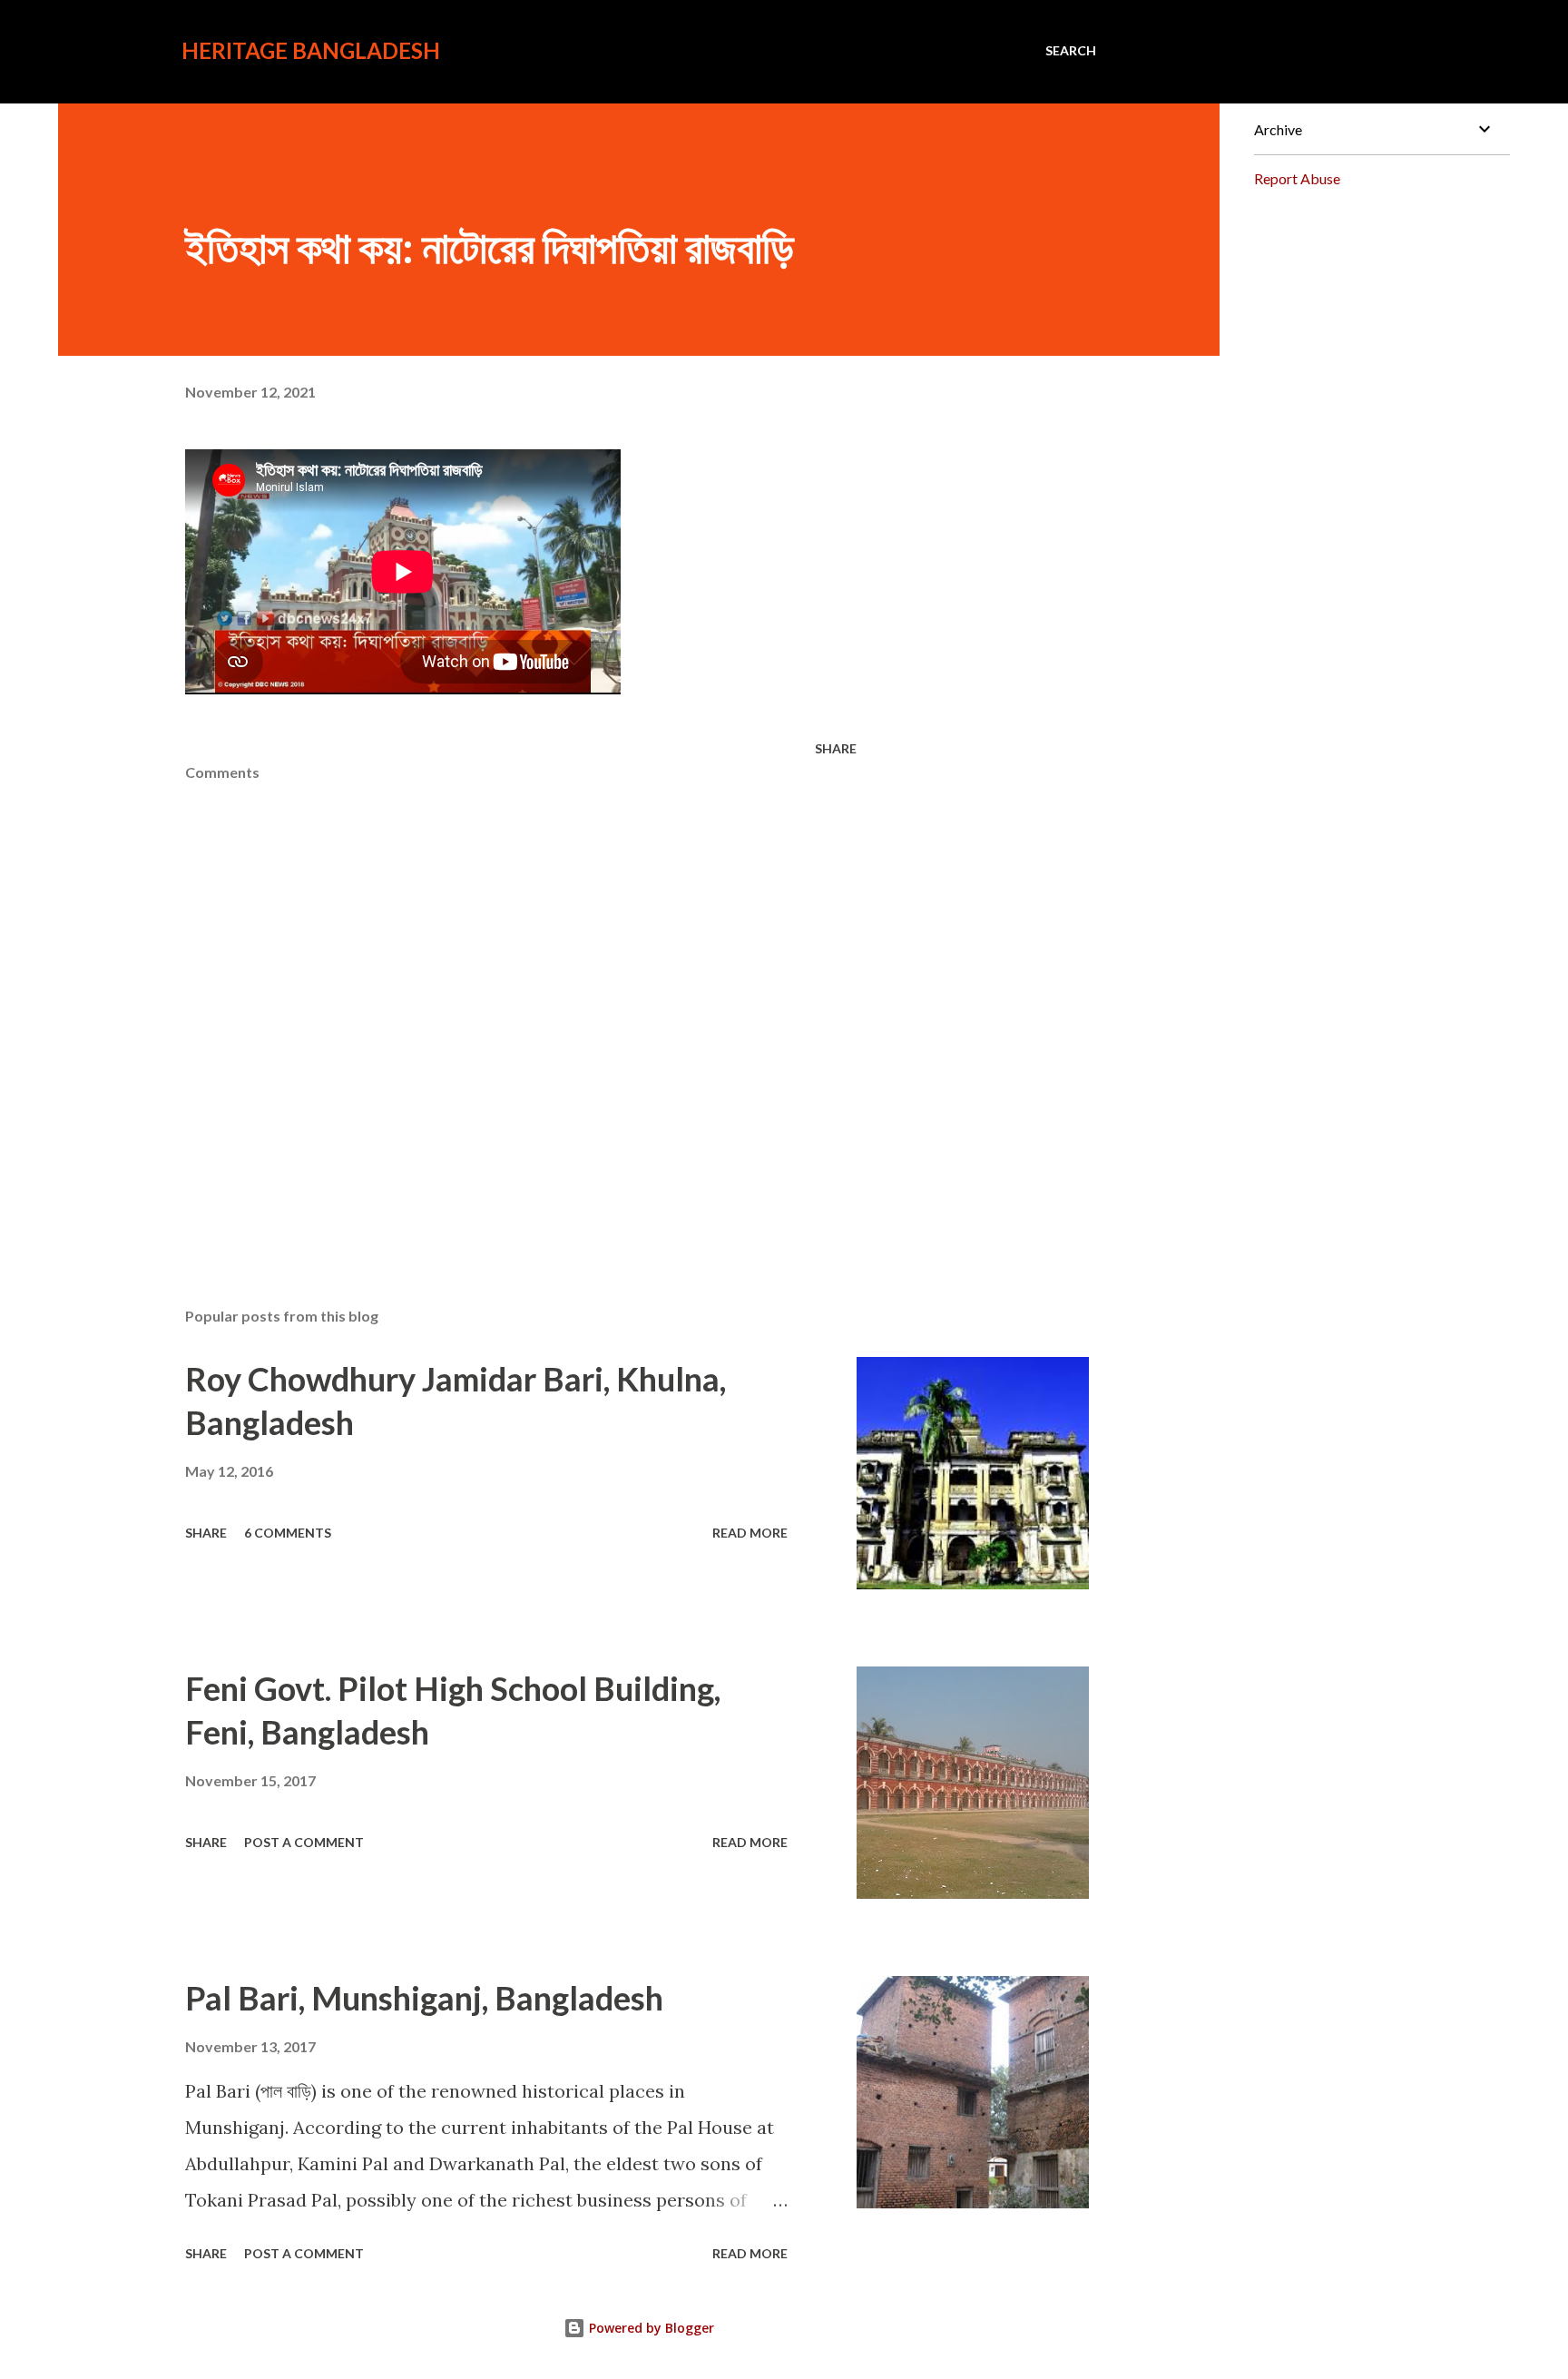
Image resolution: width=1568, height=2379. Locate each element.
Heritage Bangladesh (311, 50)
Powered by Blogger (650, 2328)
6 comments (288, 1533)
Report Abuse (1297, 178)
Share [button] (836, 748)
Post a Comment (304, 1842)
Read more (750, 1533)
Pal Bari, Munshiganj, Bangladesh (424, 1998)
